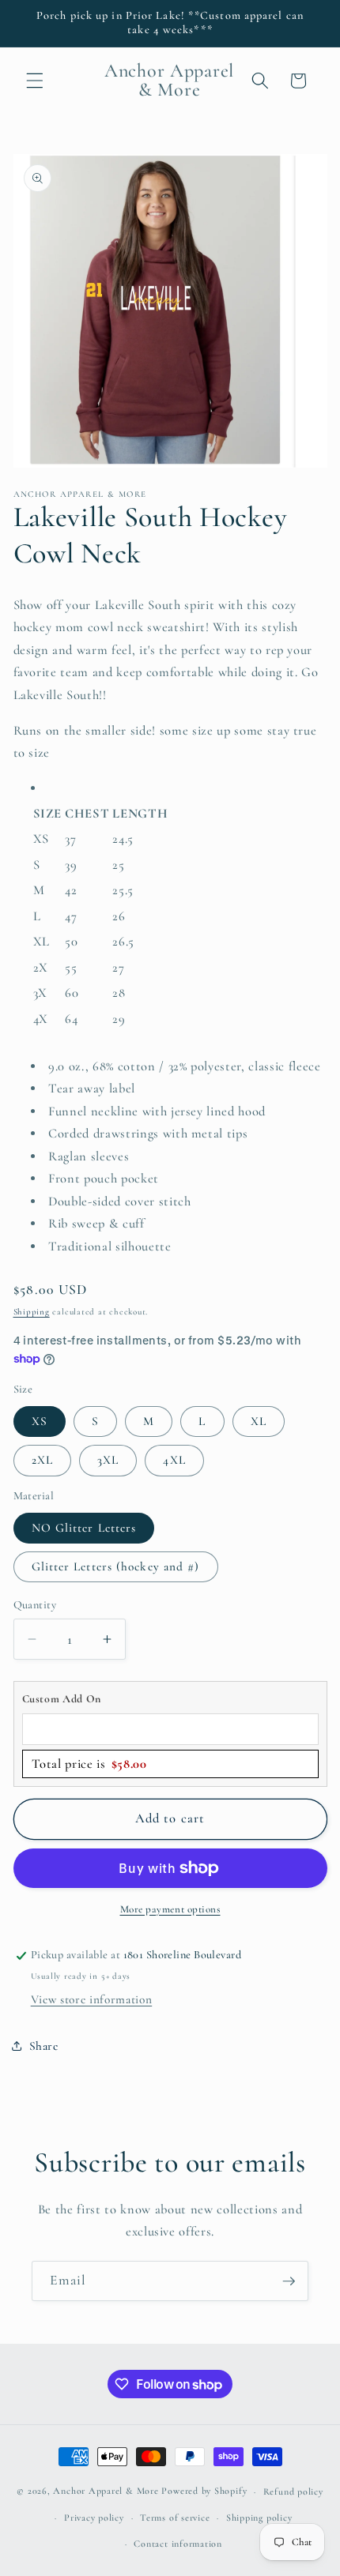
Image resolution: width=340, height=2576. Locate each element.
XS (40, 1421)
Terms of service (175, 2518)
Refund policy (293, 2491)
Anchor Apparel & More (106, 2491)
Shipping (32, 1312)
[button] (35, 81)
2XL (42, 1460)
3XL (108, 1460)
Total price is (89, 1764)
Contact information (178, 2544)
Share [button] (44, 2046)
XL (259, 1421)
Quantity (35, 1605)
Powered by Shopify (204, 2491)
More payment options (170, 1909)
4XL (174, 1460)
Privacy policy (94, 2518)
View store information (92, 1999)
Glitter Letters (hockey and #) (116, 1566)
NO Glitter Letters (84, 1528)
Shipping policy (259, 2518)
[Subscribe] (289, 2281)
